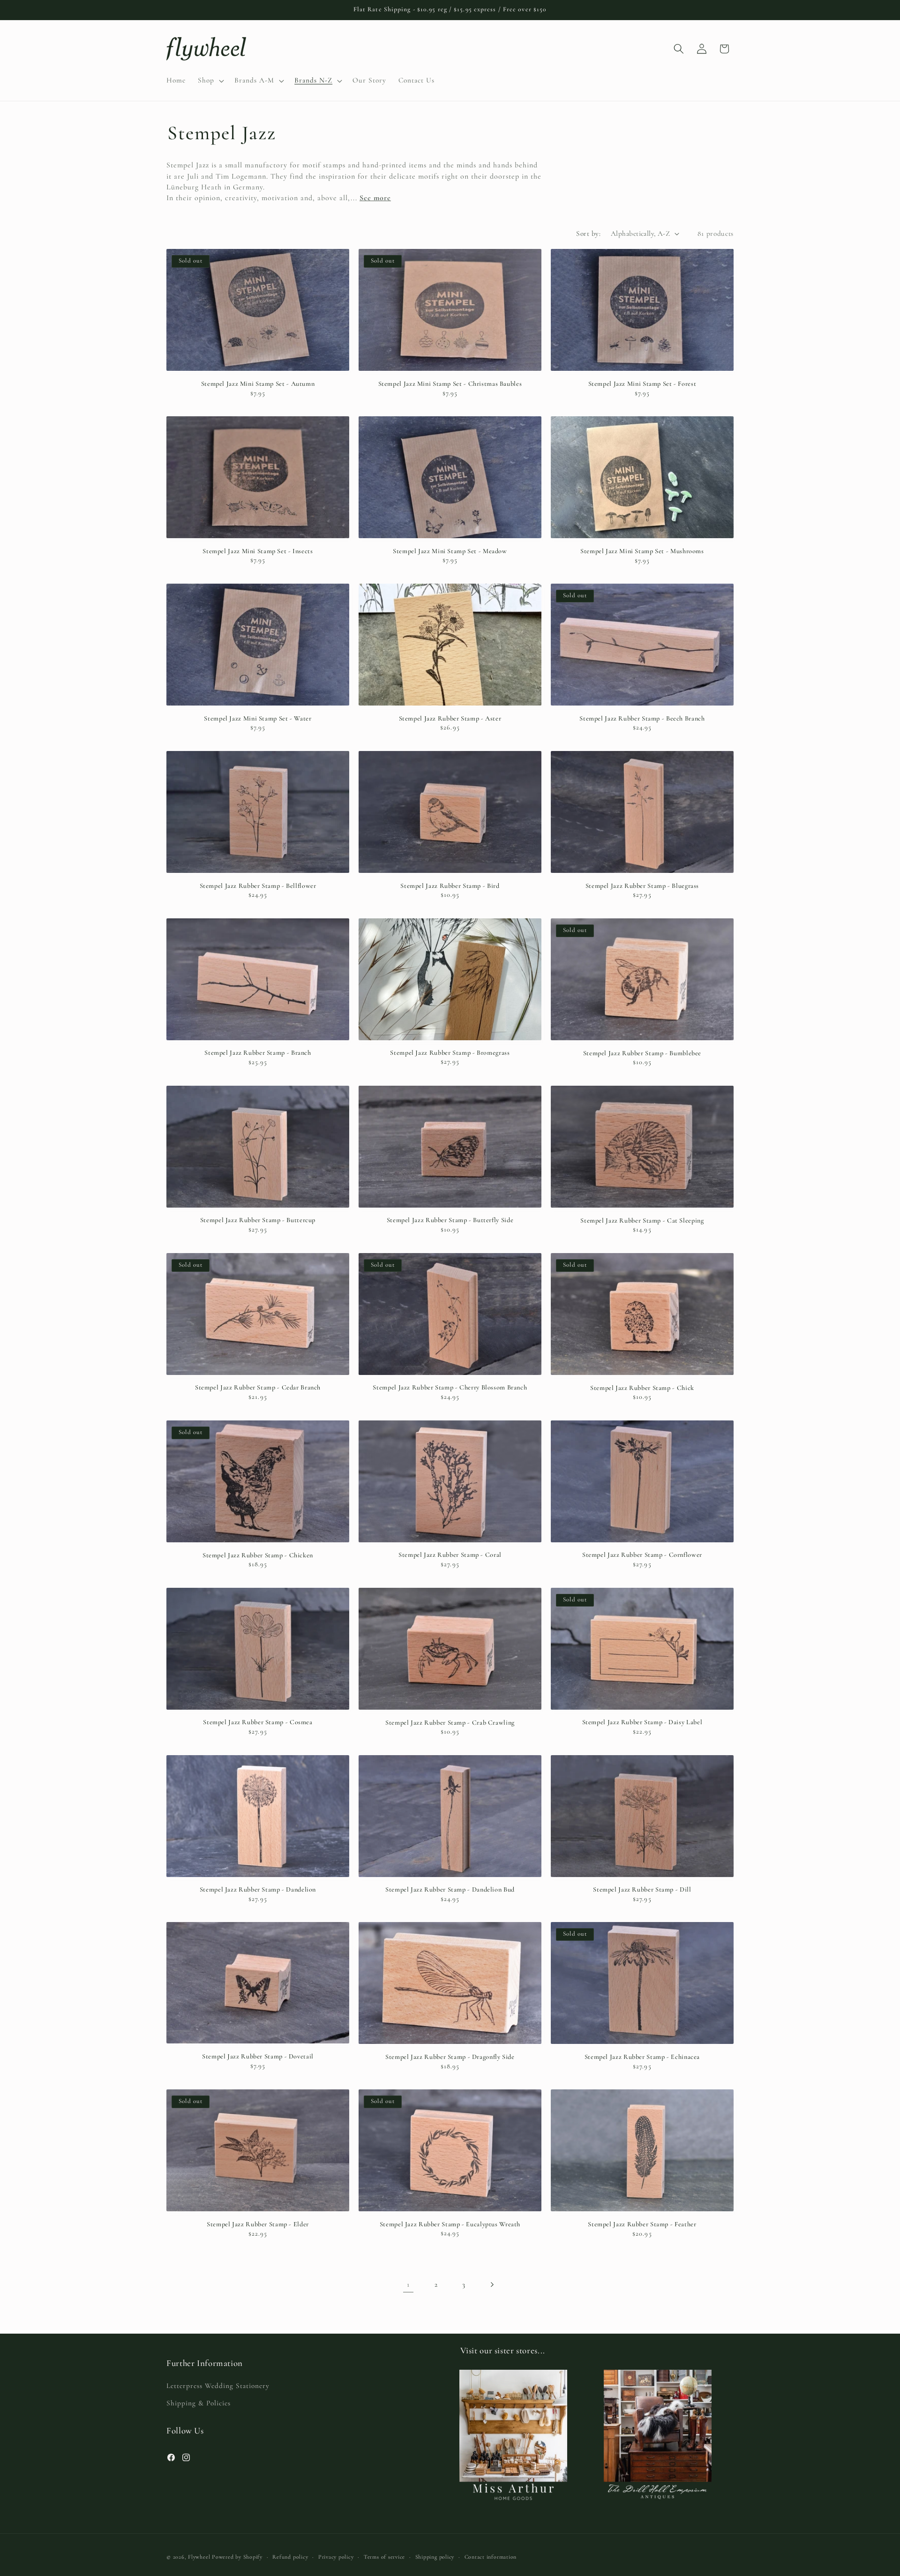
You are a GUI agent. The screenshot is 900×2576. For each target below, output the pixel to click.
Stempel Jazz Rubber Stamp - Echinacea (642, 2057)
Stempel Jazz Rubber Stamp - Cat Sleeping (642, 1220)
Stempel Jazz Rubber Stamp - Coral (450, 1555)
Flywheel (199, 2556)
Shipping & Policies (199, 2403)
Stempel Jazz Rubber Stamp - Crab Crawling (450, 1723)
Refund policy (290, 2556)
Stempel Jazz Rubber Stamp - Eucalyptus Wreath (450, 2224)
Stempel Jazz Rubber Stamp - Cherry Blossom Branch (450, 1387)
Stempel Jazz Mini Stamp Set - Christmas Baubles (450, 384)
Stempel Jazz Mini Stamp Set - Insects (258, 551)
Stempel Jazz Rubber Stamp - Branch (258, 1053)
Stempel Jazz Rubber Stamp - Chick (642, 1388)
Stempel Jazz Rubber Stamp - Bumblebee (642, 1053)
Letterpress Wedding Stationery (218, 2386)
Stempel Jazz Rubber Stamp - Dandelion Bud (450, 1889)
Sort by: (588, 233)
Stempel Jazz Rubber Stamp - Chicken (258, 1555)
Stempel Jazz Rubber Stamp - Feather (642, 2224)
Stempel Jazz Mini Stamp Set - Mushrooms (642, 551)
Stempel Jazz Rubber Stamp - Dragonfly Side (450, 2057)
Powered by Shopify (237, 2556)
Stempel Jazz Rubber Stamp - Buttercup (258, 1220)
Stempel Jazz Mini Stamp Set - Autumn (258, 384)
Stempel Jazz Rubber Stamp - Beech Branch (642, 718)
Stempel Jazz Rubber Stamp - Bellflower (258, 886)
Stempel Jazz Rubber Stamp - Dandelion (258, 1889)
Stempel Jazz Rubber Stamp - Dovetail (258, 2056)
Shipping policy (435, 2556)
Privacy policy (336, 2556)
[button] (210, 81)
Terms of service (384, 2556)
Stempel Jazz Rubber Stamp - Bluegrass (642, 886)
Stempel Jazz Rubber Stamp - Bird (450, 886)
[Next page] (492, 2284)
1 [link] (408, 2284)
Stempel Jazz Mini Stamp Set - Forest (642, 384)
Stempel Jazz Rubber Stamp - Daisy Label (642, 1722)
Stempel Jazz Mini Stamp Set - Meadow (450, 551)
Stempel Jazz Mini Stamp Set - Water (258, 718)
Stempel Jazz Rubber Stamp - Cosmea (258, 1722)
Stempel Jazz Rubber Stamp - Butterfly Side (450, 1220)
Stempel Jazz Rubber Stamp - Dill (642, 1889)
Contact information (491, 2556)
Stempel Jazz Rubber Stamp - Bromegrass (450, 1053)
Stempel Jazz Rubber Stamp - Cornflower (642, 1555)
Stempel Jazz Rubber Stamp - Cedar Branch (258, 1387)
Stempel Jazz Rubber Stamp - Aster (450, 718)
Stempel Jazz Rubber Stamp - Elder (258, 2224)
